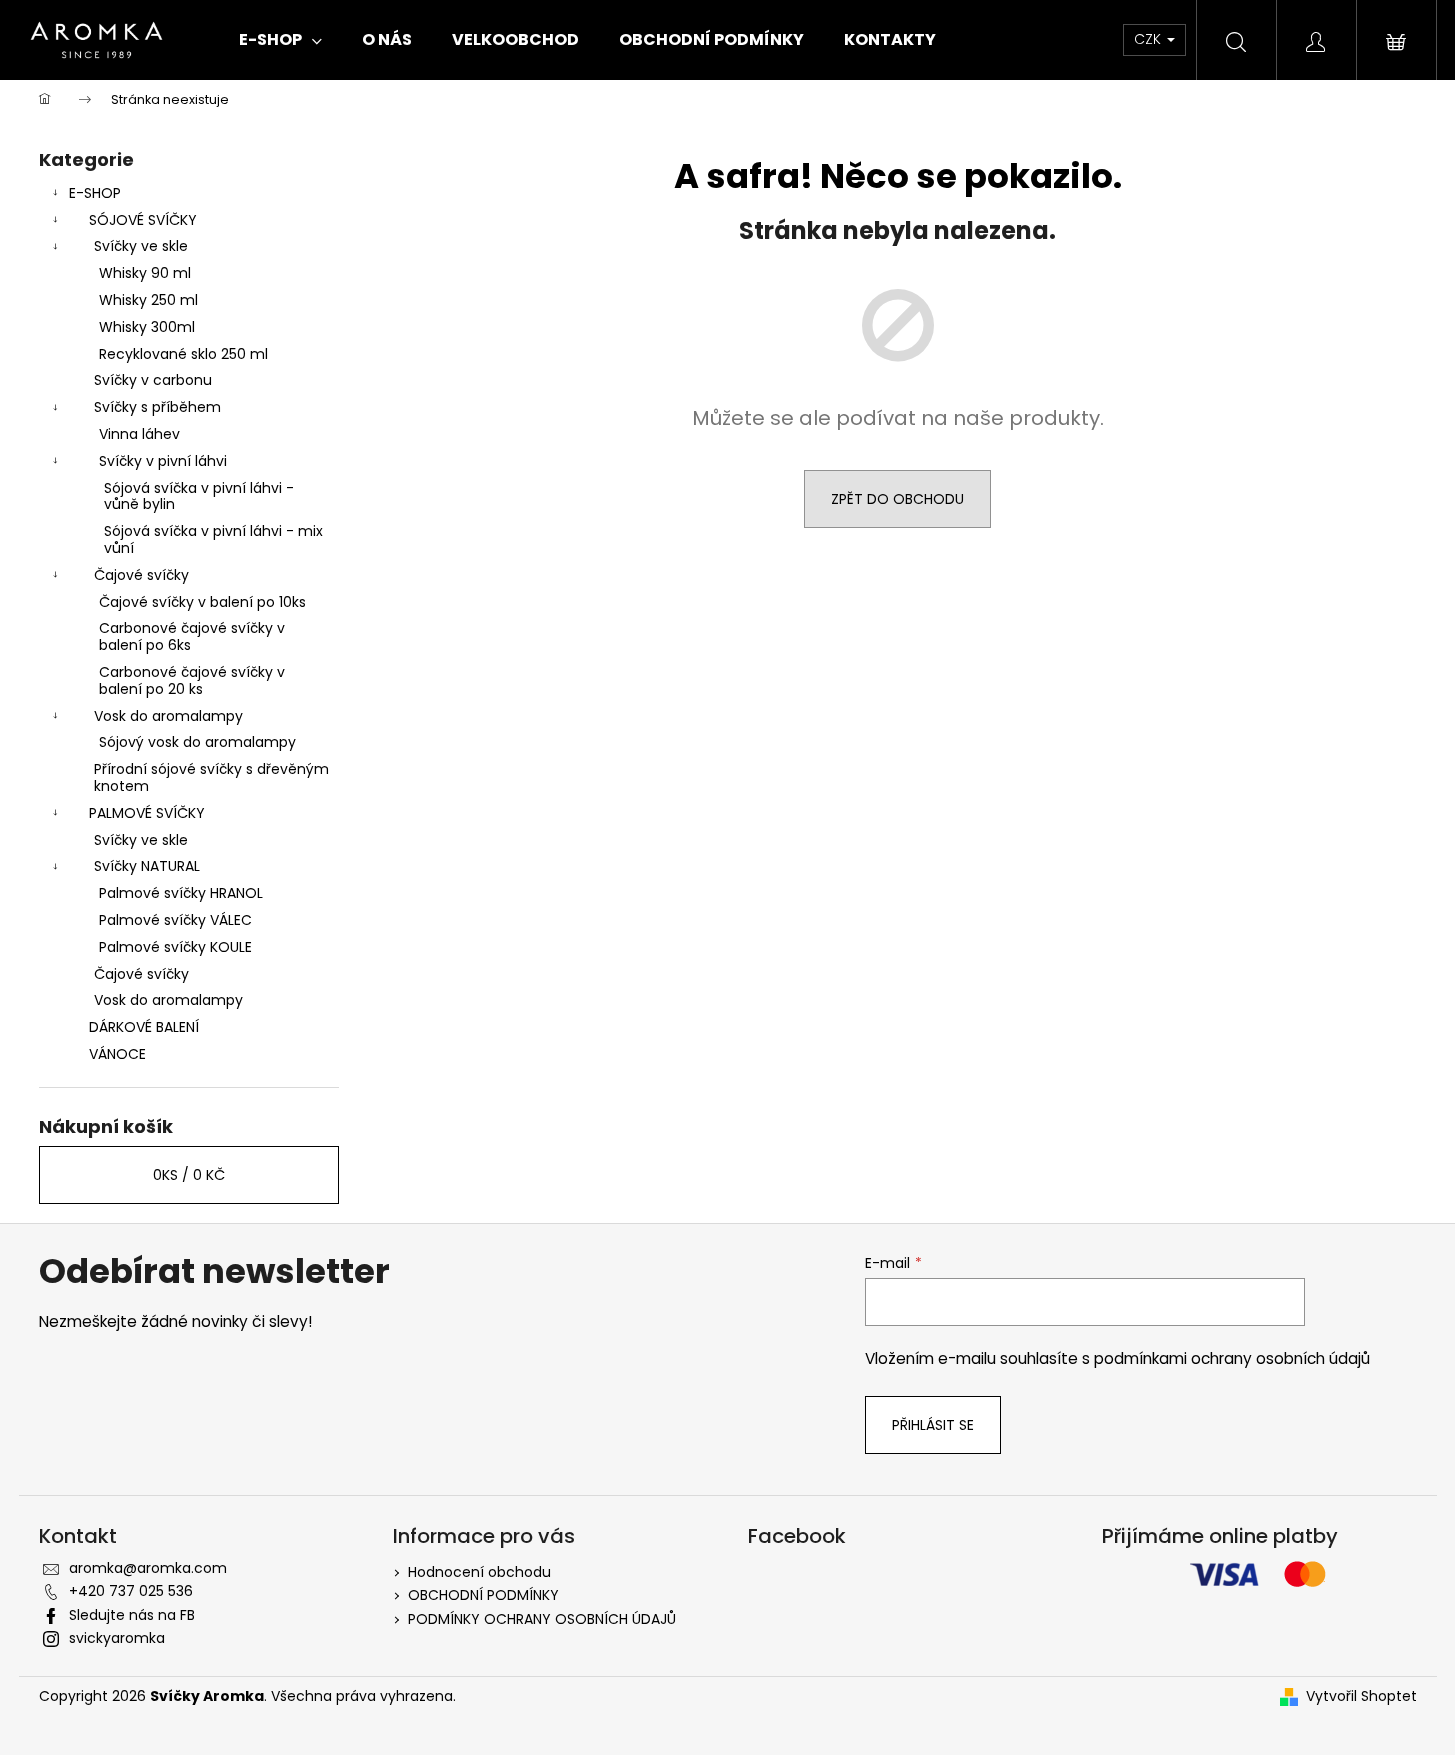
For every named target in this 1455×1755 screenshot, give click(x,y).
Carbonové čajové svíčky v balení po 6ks (192, 636)
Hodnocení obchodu (479, 1572)
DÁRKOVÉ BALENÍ (144, 1027)
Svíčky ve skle (141, 246)
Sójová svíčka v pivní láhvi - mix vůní (213, 539)
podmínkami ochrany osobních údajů (1232, 1358)
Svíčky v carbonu (153, 380)
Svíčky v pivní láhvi (163, 461)
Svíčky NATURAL (147, 866)
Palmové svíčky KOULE (175, 947)
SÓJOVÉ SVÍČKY (143, 220)
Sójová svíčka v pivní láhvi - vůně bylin (199, 496)
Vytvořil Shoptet (1361, 1696)
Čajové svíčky (141, 575)
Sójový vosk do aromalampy (197, 742)
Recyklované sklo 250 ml (183, 354)
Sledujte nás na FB (132, 1615)
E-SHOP (95, 193)
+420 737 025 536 (131, 1591)
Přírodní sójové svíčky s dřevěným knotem (211, 777)
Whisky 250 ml (148, 300)
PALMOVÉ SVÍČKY (147, 813)
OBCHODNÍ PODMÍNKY (483, 1595)
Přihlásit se (933, 1425)
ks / (189, 1175)
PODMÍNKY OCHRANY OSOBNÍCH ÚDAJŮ (542, 1619)
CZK (1149, 39)
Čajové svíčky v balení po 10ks (202, 602)
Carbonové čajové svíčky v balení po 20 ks (192, 680)
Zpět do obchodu (897, 499)
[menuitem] (280, 40)
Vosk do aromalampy (168, 716)
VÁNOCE (117, 1054)
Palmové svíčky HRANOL (181, 893)
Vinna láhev (139, 434)
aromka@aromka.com (148, 1568)
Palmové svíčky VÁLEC (175, 920)
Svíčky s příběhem (157, 407)
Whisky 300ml (147, 327)
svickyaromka (117, 1638)
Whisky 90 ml (145, 273)
